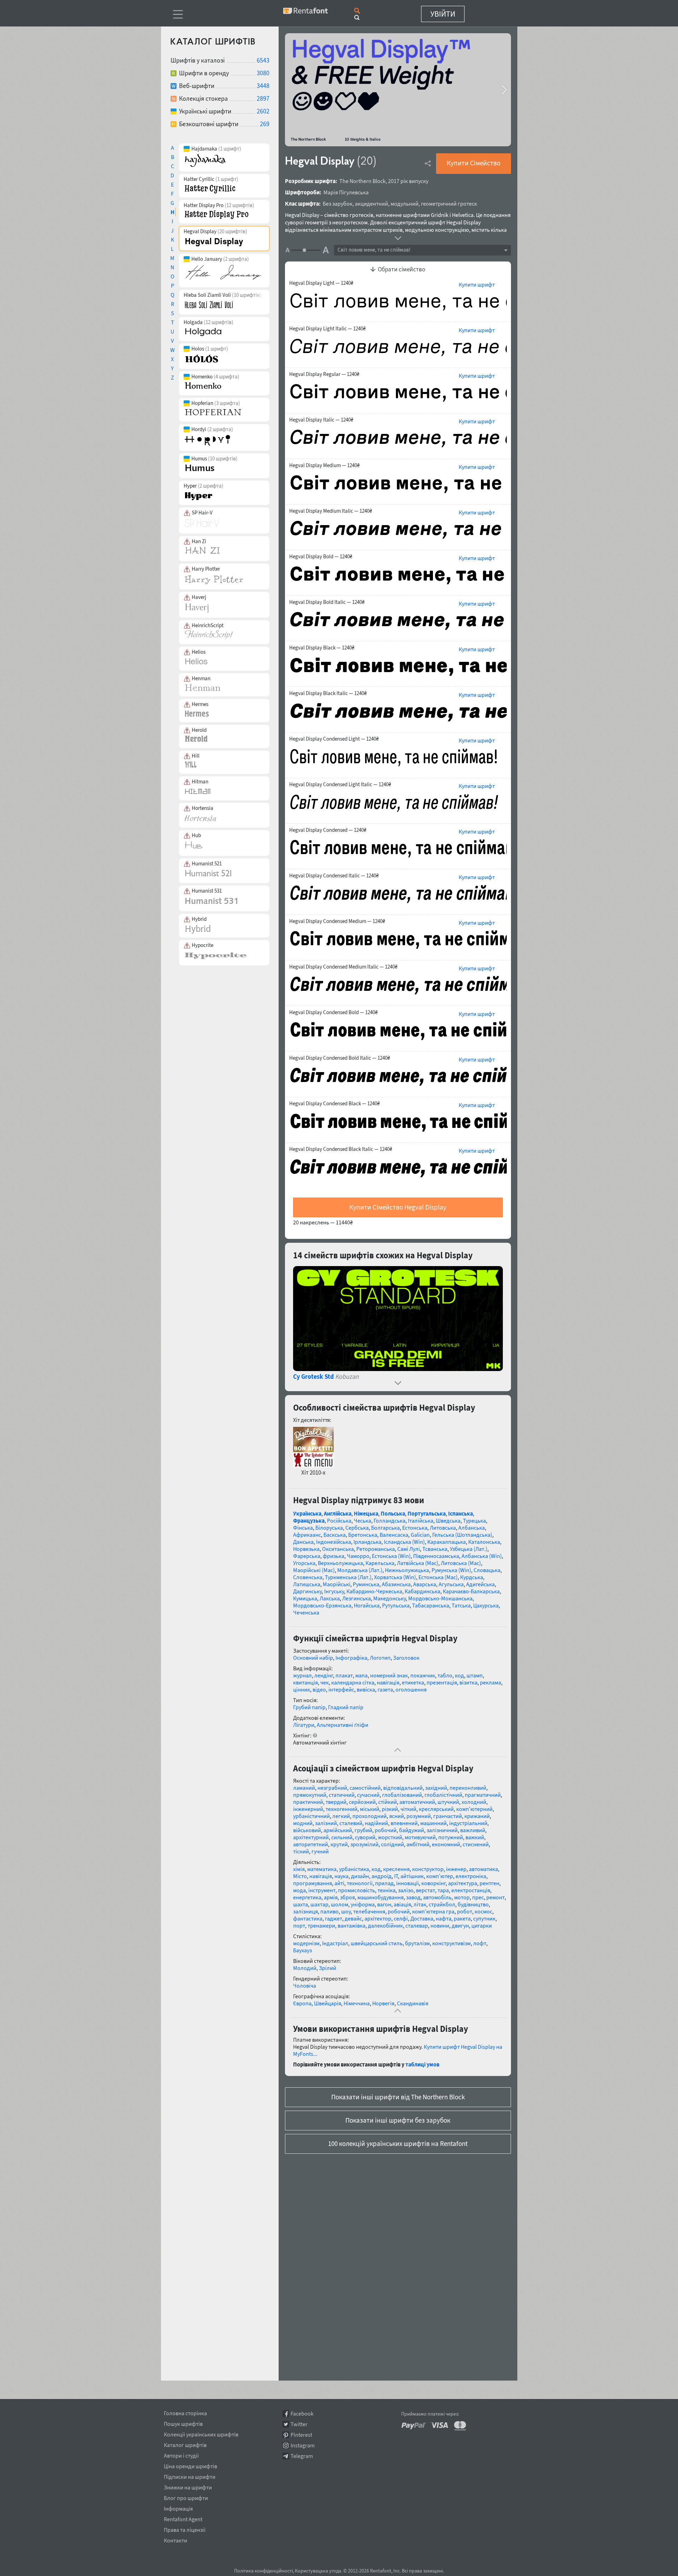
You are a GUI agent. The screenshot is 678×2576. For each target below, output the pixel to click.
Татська (461, 1605)
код (459, 1675)
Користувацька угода (318, 2571)
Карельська (380, 1563)
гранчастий (448, 1816)
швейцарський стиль (377, 1943)
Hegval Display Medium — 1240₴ (324, 465)
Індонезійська (334, 1542)
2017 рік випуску (408, 181)
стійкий (388, 1802)
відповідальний (403, 1788)
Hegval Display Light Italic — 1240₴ (327, 329)
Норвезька (306, 1549)
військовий (307, 1830)
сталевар (417, 1925)
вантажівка (352, 1925)
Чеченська (306, 1612)
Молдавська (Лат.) (360, 1570)
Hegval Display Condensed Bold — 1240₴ (333, 1012)
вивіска (366, 1689)
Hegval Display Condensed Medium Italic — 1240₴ (343, 967)
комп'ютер (440, 1876)
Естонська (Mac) (438, 1577)
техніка (386, 1890)
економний (446, 1844)
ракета (462, 1918)
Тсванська (435, 1549)
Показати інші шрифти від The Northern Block (398, 2097)
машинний (433, 1823)
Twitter (299, 2424)
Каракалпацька (447, 1542)
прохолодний (370, 1816)
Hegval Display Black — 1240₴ (322, 648)
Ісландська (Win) (404, 1542)
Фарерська (307, 1556)
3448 (263, 86)
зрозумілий (364, 1844)
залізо (406, 1890)
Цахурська (486, 1605)
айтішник (412, 1876)
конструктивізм (451, 1943)
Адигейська (480, 1584)
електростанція (471, 1890)
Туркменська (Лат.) (348, 1577)
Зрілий (328, 1968)
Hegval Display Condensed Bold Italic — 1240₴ (340, 1058)
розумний (419, 1816)
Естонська (415, 1528)
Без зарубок (338, 204)
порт (299, 1925)
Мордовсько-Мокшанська (440, 1598)
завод (413, 1897)
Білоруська (329, 1528)
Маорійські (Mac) (314, 1570)
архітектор (378, 1918)
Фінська (303, 1528)
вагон (384, 1904)
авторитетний (311, 1844)
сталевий (351, 1823)
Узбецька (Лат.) (469, 1549)
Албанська (472, 1528)
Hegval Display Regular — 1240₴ (324, 374)
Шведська (448, 1521)
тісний (301, 1851)
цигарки (482, 1925)
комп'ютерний (474, 1809)
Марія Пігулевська (346, 192)
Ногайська (367, 1605)
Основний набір (313, 1658)
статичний (342, 1795)
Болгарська (385, 1528)
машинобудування (380, 1897)
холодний (474, 1802)
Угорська (304, 1563)
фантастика (308, 1918)
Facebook (302, 2414)
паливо (329, 1911)
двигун (460, 1925)
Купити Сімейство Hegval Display (398, 1207)
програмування (313, 1883)
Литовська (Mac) (461, 1563)
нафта (444, 1918)
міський (370, 1809)
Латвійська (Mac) (418, 1563)
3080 (263, 73)
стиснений (476, 1844)
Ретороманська (376, 1549)
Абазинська (396, 1584)
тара (443, 1890)
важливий (473, 1830)
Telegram (302, 2456)
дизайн (360, 1876)
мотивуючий (420, 1837)
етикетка (413, 1682)
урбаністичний (311, 1816)
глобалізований (402, 1795)
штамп (475, 1675)
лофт (480, 1943)
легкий (341, 1816)
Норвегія (383, 2003)
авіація (402, 1904)
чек (325, 1682)
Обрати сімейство (402, 269)
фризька (334, 1556)
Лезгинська (356, 1598)
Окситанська (338, 1549)
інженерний (308, 1809)
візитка (468, 1682)
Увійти (443, 14)
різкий (390, 1809)
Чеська (362, 1521)
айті (339, 1883)
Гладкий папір (346, 1707)
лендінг (324, 1675)
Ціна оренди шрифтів (191, 2465)
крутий (339, 1844)
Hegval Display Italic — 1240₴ (321, 420)
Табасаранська (431, 1605)
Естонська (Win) (391, 1556)
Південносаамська (436, 1556)
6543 (263, 60)
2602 (263, 111)
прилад (384, 1883)
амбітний (418, 1844)
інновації (408, 1883)
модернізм (306, 1943)
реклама (490, 1682)
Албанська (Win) (482, 1556)
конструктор (428, 1869)
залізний (326, 1823)
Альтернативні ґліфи (343, 1725)
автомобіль (437, 1897)
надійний (376, 1823)
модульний (405, 204)
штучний (448, 1802)
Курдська (472, 1577)
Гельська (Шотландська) (462, 1535)
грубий (363, 1830)
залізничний (442, 1830)
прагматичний (483, 1795)
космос (483, 1911)
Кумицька (305, 1598)
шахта (301, 1904)
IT (396, 1876)
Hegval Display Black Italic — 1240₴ (328, 693)
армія (331, 1897)
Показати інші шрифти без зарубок (398, 2120)
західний (436, 1788)
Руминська (366, 1584)
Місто (300, 1876)
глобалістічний (443, 1795)
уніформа (363, 1904)
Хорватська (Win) (395, 1577)
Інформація (178, 2507)
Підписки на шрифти (190, 2476)
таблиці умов (422, 2064)
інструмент (322, 1890)
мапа (361, 1675)
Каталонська (484, 1542)
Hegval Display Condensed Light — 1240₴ (334, 739)
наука (341, 1876)
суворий (365, 1837)
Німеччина (357, 2003)
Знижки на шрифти (188, 2486)
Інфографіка (351, 1658)
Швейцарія (328, 2003)
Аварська (425, 1584)
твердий (336, 1802)
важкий (475, 1837)
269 (265, 124)
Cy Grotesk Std (313, 1377)
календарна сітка (353, 1682)
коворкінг (433, 1883)
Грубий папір (309, 1707)
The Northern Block (362, 181)
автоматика (483, 1869)
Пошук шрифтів (183, 2423)
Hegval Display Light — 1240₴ (321, 283)
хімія (299, 1869)
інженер (456, 1869)
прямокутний (310, 1795)
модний (303, 1823)
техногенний (341, 1809)
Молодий (305, 1968)
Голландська (389, 1521)
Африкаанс (307, 1535)
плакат (344, 1675)
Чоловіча (305, 1986)
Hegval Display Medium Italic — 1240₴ (331, 511)
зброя (347, 1897)
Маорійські (337, 1584)
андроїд (382, 1876)
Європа (302, 2003)
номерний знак (389, 1675)
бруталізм (417, 1943)
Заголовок (406, 1658)
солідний (392, 1844)
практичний (308, 1802)
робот (465, 1911)
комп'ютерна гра (433, 1911)
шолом (340, 1904)
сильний (342, 1837)
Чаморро (358, 1556)
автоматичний (417, 1802)
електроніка (471, 1876)
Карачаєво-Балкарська (471, 1591)
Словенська (308, 1577)
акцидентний (371, 204)
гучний (320, 1851)
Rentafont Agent (183, 2518)
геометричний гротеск (449, 204)
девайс (353, 1918)
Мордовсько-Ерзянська (322, 1605)
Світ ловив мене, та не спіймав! (374, 250)
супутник (484, 1918)
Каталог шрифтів (185, 2444)
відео (319, 1689)
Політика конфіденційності (263, 2571)
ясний (397, 1816)
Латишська (307, 1584)
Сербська (357, 1528)
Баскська (335, 1535)
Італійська (421, 1521)
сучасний (368, 1795)
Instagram (303, 2445)
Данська (303, 1542)
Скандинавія (413, 2003)
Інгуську (334, 1591)
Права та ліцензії (185, 2529)
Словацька (487, 1570)
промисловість (356, 1890)
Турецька (474, 1521)
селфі (401, 1918)
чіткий (408, 1809)
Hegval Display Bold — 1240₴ (321, 557)
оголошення (411, 1689)
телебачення (369, 1911)
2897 (263, 98)
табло (445, 1675)
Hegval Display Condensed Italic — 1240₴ (334, 876)
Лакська (330, 1598)
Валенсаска (394, 1535)
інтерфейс (341, 1689)
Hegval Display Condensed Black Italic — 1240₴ (341, 1149)
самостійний (365, 1788)
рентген (489, 1883)
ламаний (304, 1788)
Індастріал (335, 1943)
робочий (386, 1830)
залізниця (305, 1911)
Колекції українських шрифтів (201, 2433)
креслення (396, 1869)
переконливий (468, 1788)
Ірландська (367, 1542)
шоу (346, 1911)
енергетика (307, 1897)
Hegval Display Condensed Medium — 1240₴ (337, 921)
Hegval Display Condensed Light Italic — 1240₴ (340, 784)
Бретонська (363, 1535)
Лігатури (304, 1725)
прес (478, 1897)
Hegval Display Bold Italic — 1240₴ (327, 602)
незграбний (332, 1788)
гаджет (334, 1918)
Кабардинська (423, 1591)
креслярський (436, 1809)
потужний (451, 1837)
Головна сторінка (185, 2412)
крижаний (477, 1816)
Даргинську (307, 1591)
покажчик (423, 1675)
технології (360, 1883)
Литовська (443, 1528)
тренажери (321, 1925)
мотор (462, 1897)
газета (385, 1689)
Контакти (176, 2539)
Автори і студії (181, 2454)
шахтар (319, 1904)
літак (420, 1904)
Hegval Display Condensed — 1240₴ (328, 830)
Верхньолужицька (340, 1563)
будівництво (473, 1904)
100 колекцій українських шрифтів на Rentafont (398, 2143)
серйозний (362, 1802)
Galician (420, 1535)
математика (322, 1869)
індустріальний (468, 1823)
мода (299, 1890)
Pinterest (301, 2435)
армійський (338, 1830)
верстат (426, 1890)
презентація (442, 1682)
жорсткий (390, 1837)
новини (440, 1925)
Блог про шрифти (186, 2497)
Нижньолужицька (407, 1570)
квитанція (305, 1682)
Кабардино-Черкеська (374, 1591)
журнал (302, 1675)
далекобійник (385, 1925)
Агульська (451, 1584)
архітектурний (311, 1837)
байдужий (412, 1830)
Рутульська (396, 1605)
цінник (302, 1689)
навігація (388, 1682)
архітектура (463, 1883)
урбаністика (354, 1869)
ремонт (495, 1897)
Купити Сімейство (474, 163)
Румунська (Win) (451, 1570)
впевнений (404, 1823)
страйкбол (442, 1904)
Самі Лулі (409, 1549)
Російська (339, 1521)
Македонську (389, 1598)
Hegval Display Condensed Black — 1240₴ (334, 1104)
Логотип (380, 1658)
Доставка (422, 1918)
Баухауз (302, 1950)
